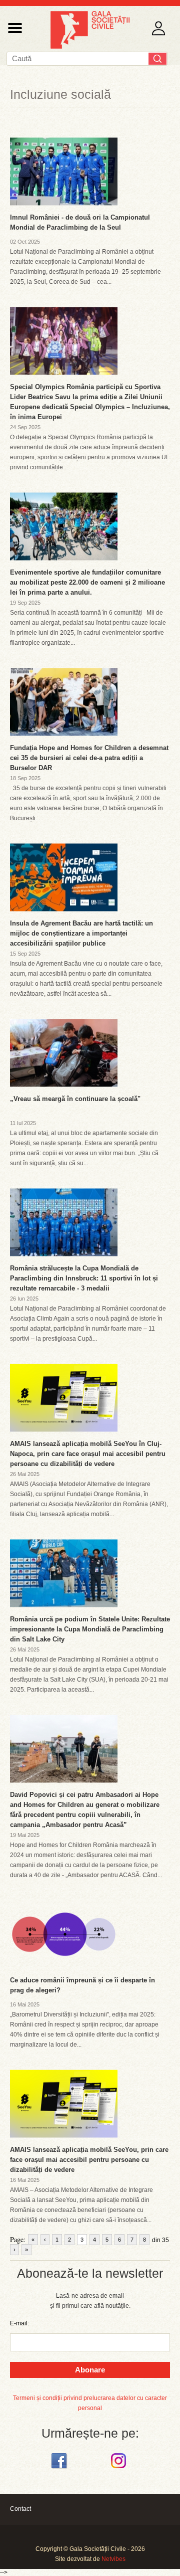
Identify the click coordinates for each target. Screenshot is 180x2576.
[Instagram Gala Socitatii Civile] (120, 2469)
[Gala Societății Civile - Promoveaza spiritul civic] (90, 47)
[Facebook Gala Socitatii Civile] (60, 2469)
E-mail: (19, 2323)
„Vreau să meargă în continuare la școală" (75, 1099)
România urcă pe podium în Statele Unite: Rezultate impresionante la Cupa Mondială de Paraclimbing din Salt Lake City (90, 1629)
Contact (20, 2509)
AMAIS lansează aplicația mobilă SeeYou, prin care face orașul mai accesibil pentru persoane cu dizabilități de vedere (89, 2160)
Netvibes (113, 2559)
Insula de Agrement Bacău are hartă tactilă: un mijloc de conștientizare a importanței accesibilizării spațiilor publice (81, 933)
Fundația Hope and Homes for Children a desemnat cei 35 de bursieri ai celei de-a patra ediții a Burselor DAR (89, 758)
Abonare (90, 2370)
